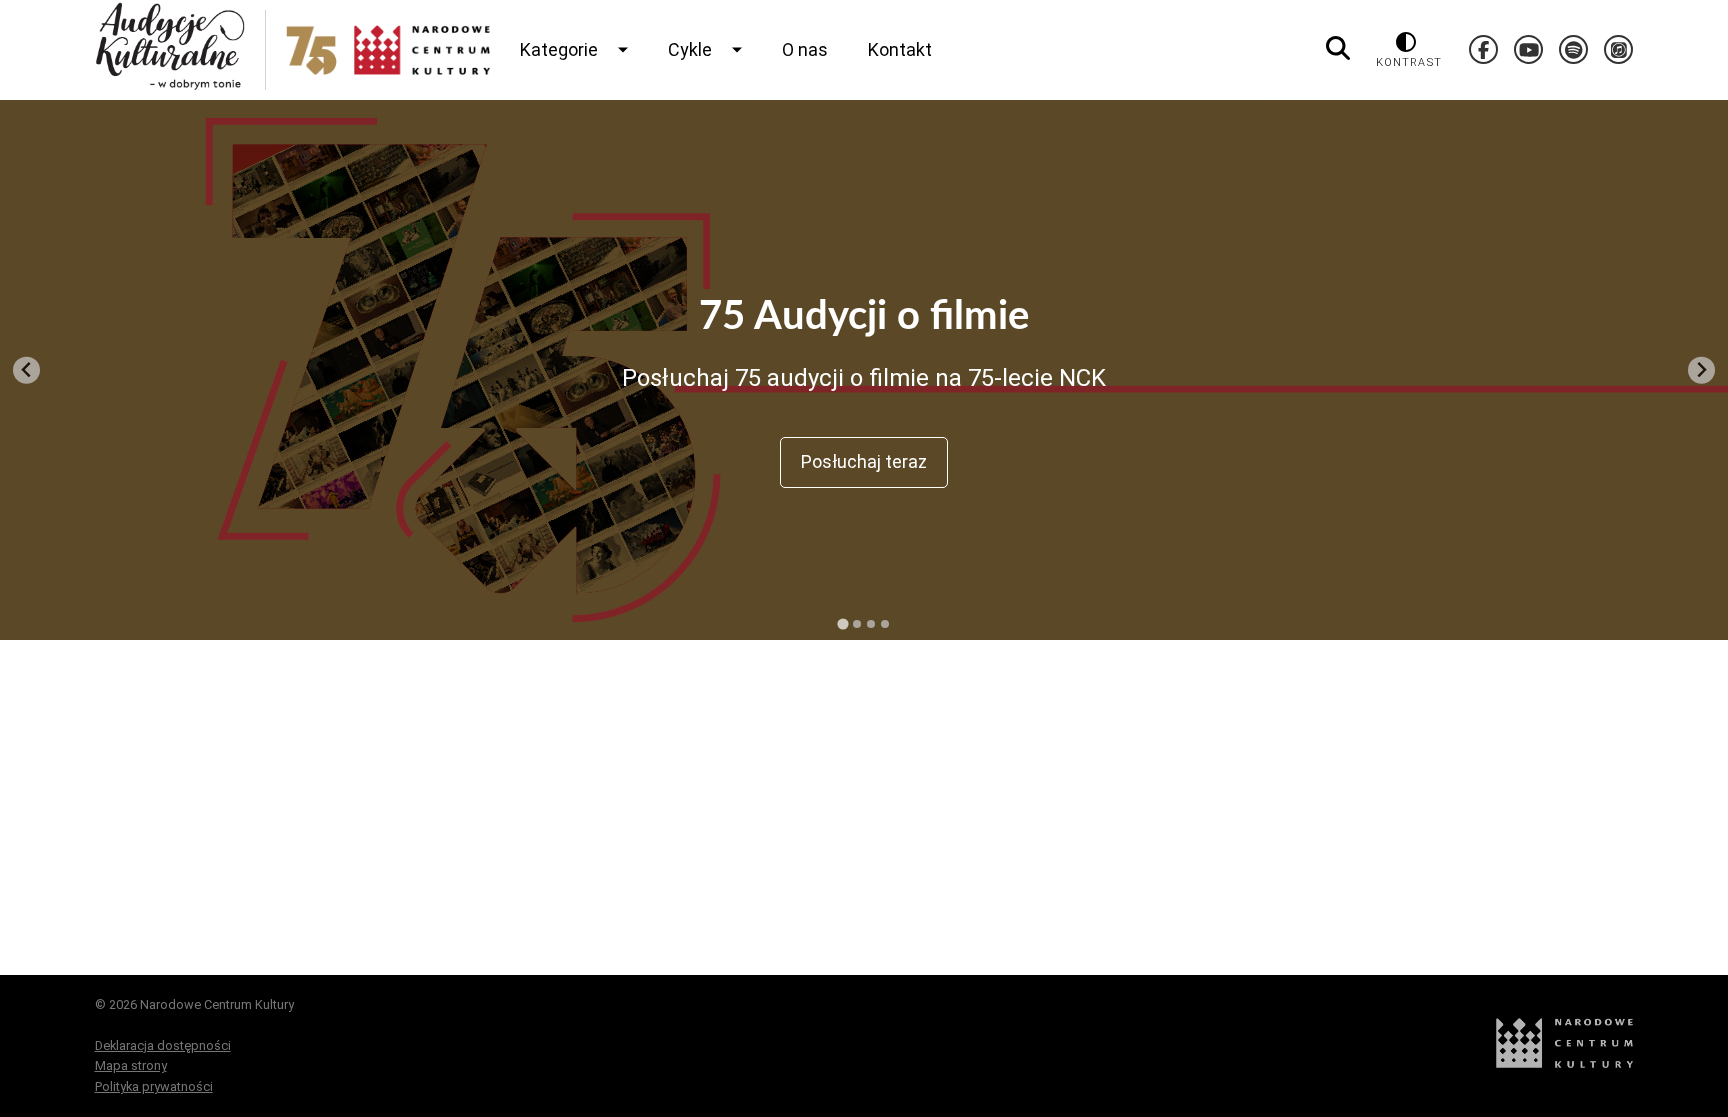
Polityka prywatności (154, 1086)
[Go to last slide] (26, 370)
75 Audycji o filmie (864, 317)
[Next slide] (1701, 370)
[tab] (842, 623)
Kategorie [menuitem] (559, 49)
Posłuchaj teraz (864, 461)
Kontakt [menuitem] (900, 49)
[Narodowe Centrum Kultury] (1565, 1063)
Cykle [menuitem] (690, 49)
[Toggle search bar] (1338, 49)
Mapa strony (131, 1065)
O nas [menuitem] (805, 49)
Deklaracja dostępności (163, 1045)
